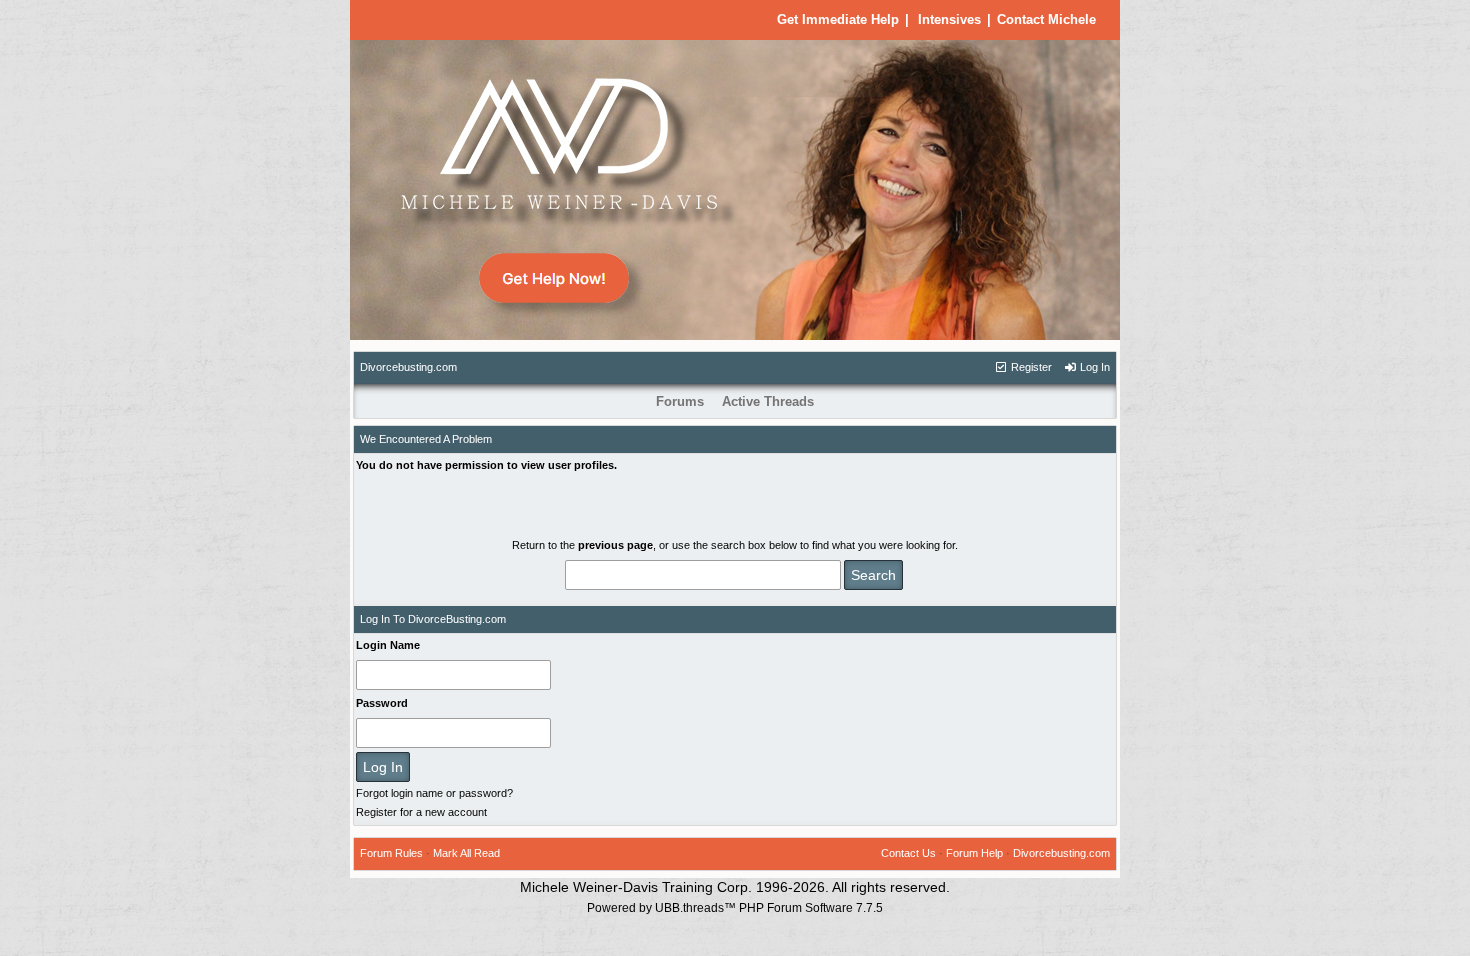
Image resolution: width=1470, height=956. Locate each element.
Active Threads (768, 401)
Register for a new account (421, 812)
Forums (680, 401)
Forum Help (974, 853)
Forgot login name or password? (434, 793)
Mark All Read (466, 853)
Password (382, 703)
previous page (615, 545)
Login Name (388, 645)
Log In (1093, 367)
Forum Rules (391, 853)
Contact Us (908, 853)
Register (1030, 367)
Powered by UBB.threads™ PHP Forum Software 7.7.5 (735, 908)
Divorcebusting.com (408, 367)
